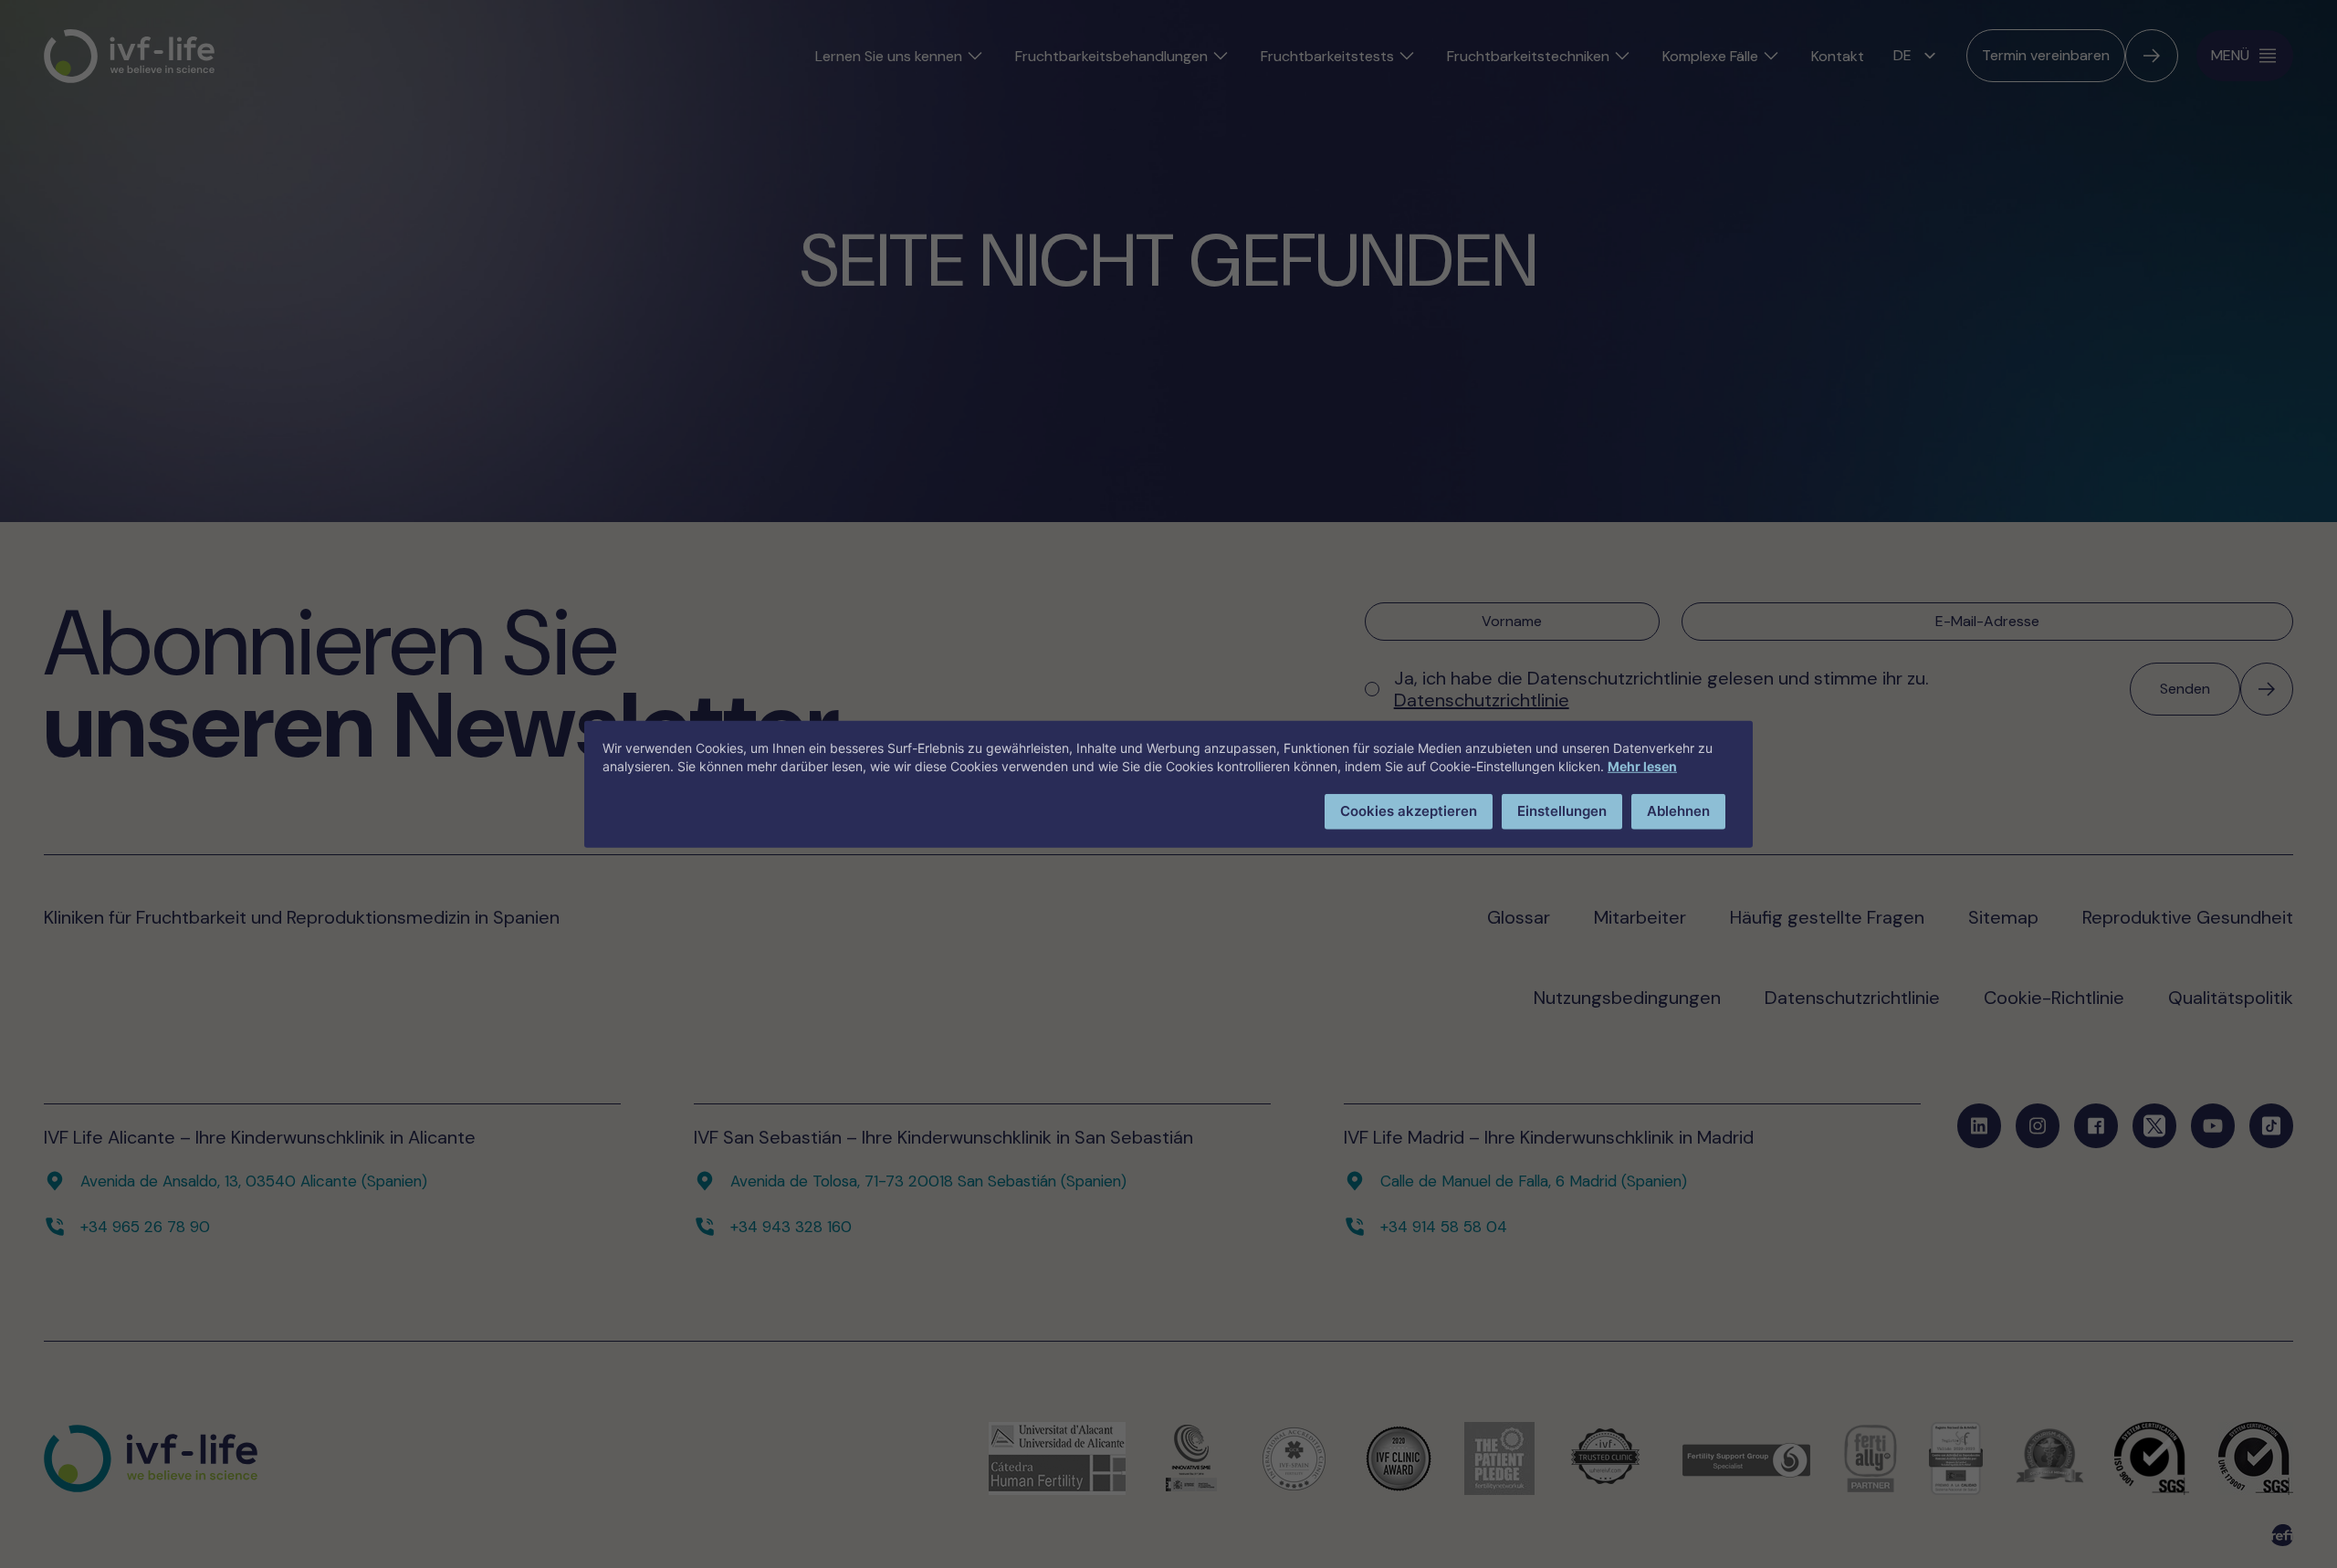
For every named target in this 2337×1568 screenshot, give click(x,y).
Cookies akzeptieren (1409, 811)
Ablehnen (1678, 811)
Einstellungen (1562, 811)
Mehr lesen (1642, 766)
